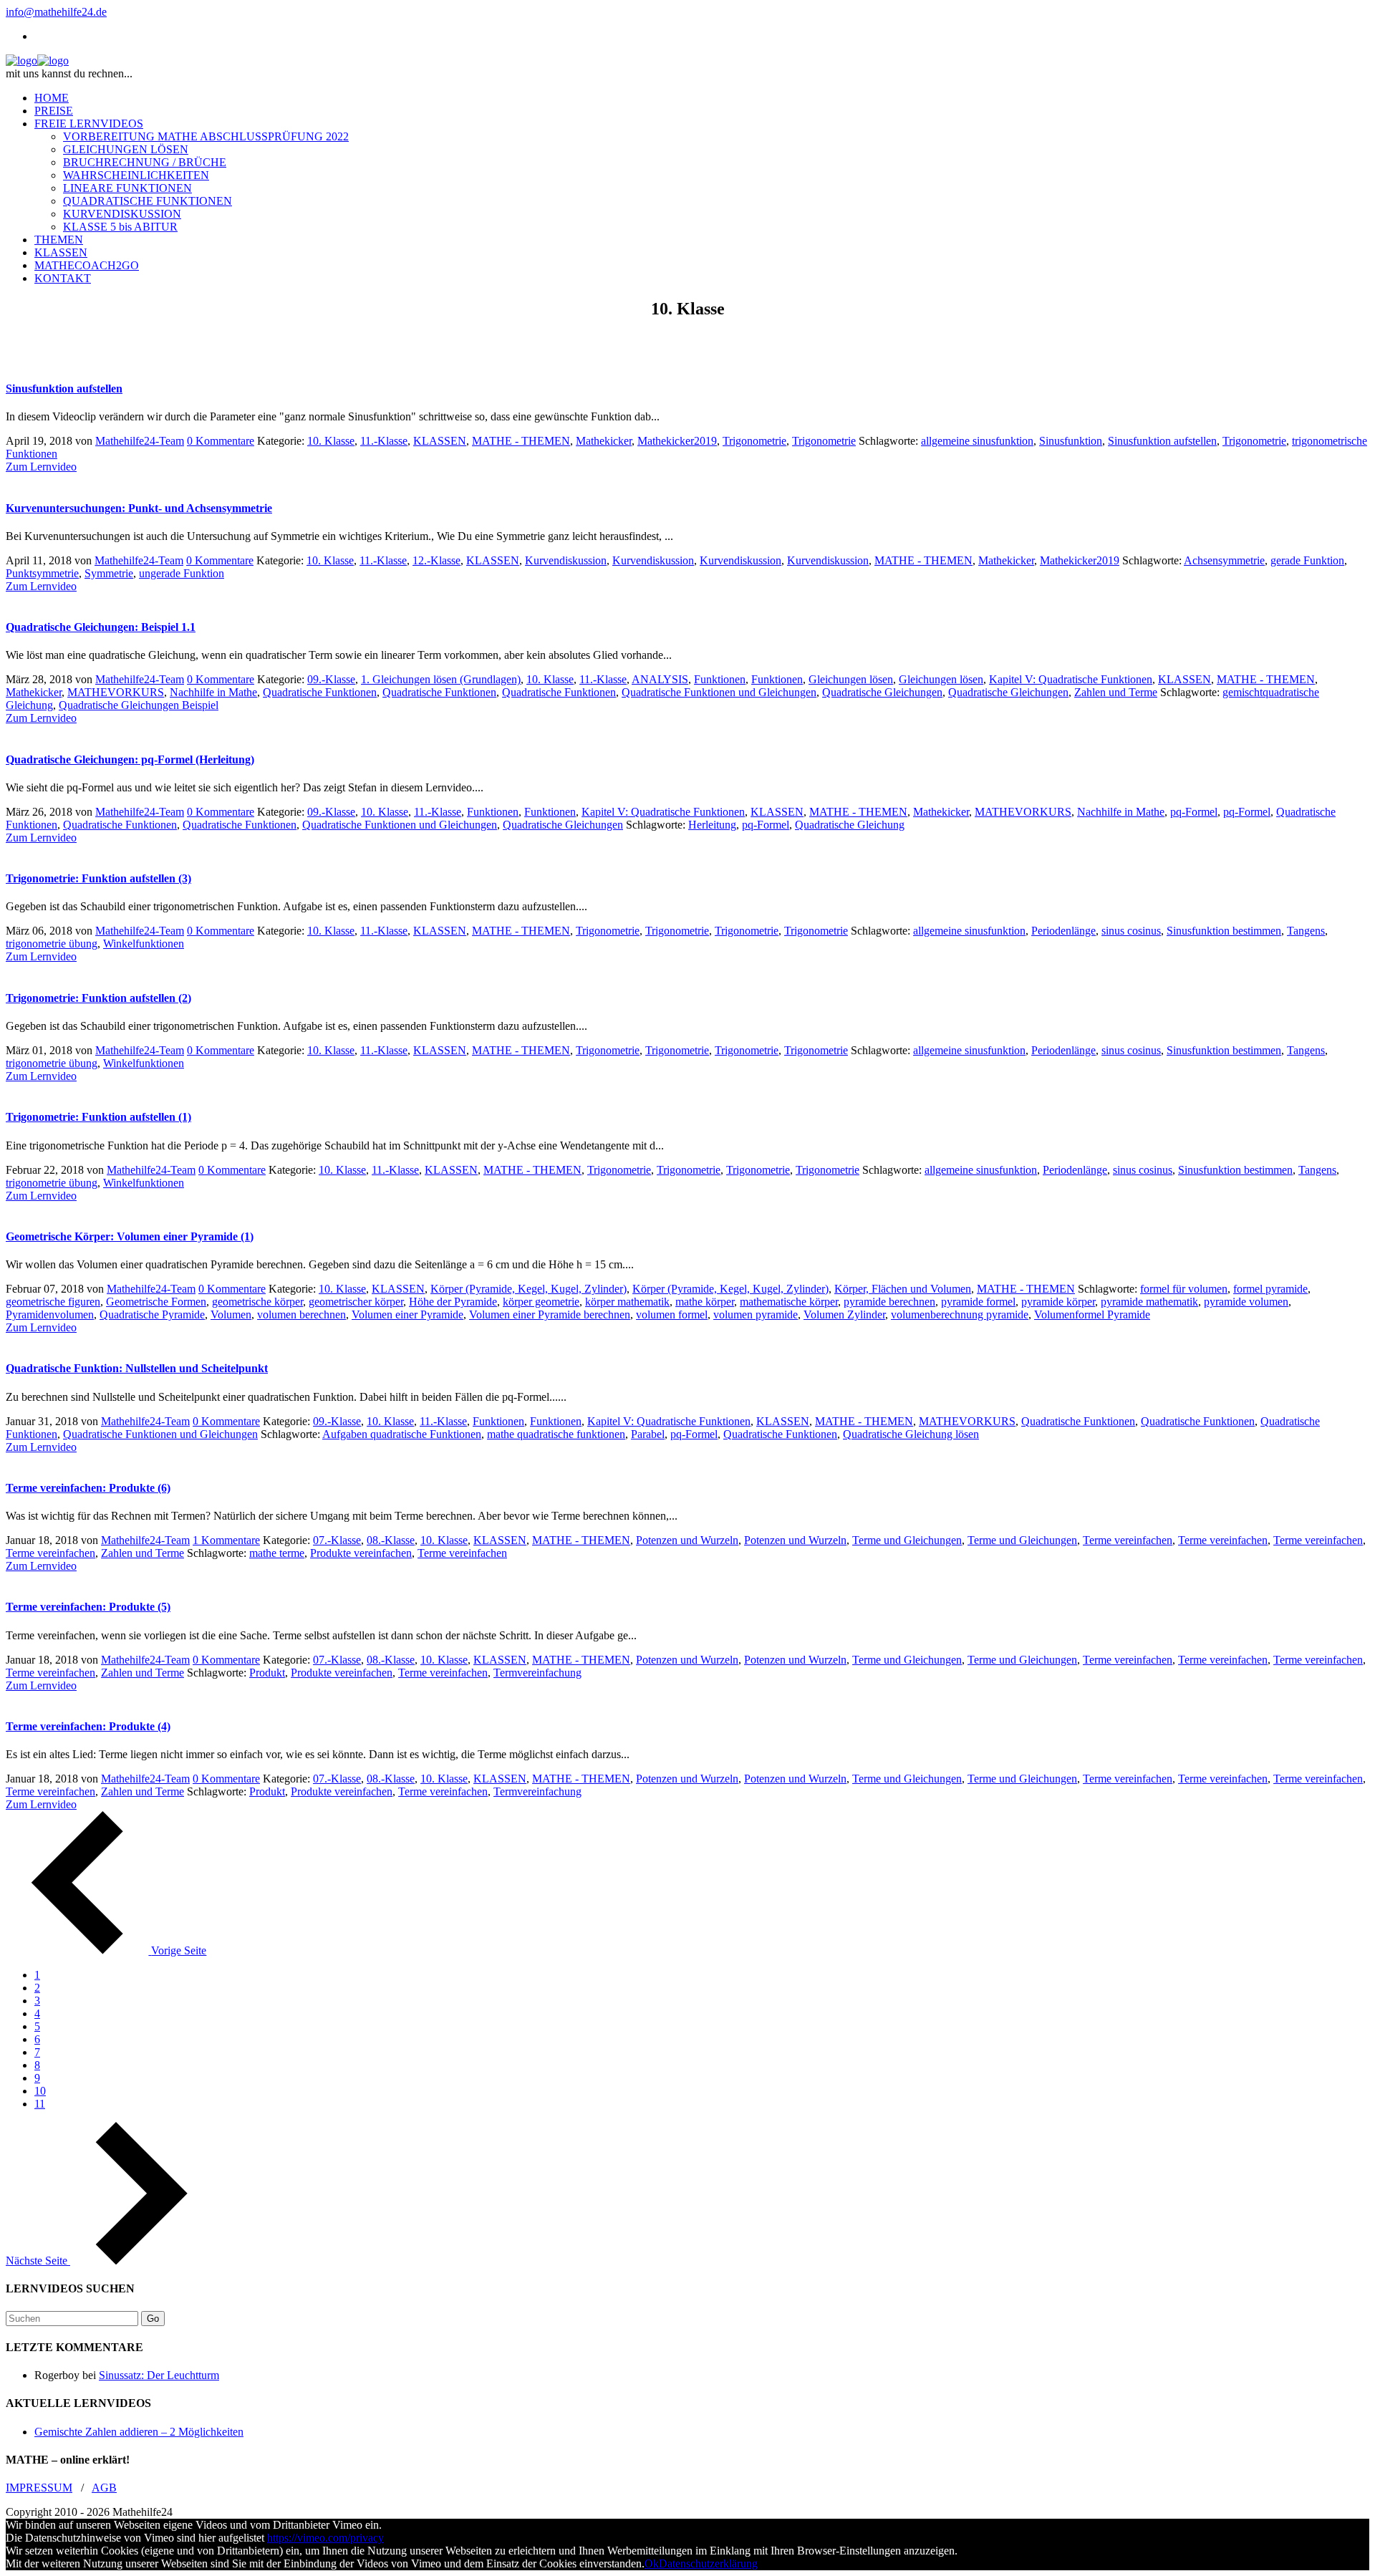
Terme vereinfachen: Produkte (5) (88, 1607)
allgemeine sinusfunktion (977, 441)
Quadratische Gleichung (850, 825)
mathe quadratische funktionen (556, 1434)
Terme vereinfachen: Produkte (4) (88, 1726)
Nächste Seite (38, 2261)
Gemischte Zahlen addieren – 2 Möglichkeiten (139, 2432)
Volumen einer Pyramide (407, 1314)
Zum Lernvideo (41, 467)
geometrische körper (257, 1302)
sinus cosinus (1131, 931)
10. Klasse (331, 441)
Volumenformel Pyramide (1092, 1314)
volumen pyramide (756, 1314)
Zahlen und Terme (1116, 692)
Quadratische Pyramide (152, 1314)
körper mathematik (627, 1302)
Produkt (267, 1673)
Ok (652, 2563)
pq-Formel (1194, 812)
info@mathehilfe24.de (56, 12)
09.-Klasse (331, 679)
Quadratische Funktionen (320, 692)
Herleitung (712, 825)
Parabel (648, 1434)
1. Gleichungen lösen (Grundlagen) (441, 679)
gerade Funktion (1307, 560)
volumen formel (672, 1314)
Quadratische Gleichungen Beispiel (139, 705)
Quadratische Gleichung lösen (911, 1434)
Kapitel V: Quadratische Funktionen (1071, 679)
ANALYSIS (660, 679)
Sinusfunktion (1071, 441)
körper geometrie (541, 1302)
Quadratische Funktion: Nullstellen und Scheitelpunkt (137, 1368)
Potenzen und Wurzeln (687, 1540)
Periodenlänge (1063, 931)
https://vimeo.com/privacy (325, 2538)
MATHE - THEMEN (521, 441)
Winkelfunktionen (144, 944)
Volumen (231, 1314)
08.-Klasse (391, 1540)
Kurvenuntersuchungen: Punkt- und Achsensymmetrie (139, 508)
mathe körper (705, 1302)
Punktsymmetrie (42, 573)
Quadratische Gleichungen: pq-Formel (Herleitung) (130, 759)
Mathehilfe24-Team (140, 441)
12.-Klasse (436, 560)
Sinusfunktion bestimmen (1224, 931)
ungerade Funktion (182, 573)
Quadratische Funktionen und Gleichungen (719, 692)
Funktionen (720, 679)
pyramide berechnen (889, 1302)
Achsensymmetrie (1224, 560)
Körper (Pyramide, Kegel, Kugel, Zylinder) (529, 1289)
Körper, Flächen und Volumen (903, 1289)
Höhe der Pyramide (453, 1302)
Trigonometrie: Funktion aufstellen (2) (98, 998)
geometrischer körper (356, 1302)
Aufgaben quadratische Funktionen (402, 1434)
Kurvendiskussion (566, 560)
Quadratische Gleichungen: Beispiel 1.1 (101, 627)
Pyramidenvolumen (50, 1314)
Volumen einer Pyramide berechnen (550, 1314)
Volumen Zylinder (844, 1314)
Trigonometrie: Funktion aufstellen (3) (98, 878)
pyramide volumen (1246, 1302)
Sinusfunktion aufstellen (64, 389)
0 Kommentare (221, 441)
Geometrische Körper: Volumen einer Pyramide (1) (130, 1236)
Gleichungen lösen (851, 679)
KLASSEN (440, 441)
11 (40, 2104)
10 (40, 2091)
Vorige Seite (179, 1950)
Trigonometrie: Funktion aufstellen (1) (98, 1117)
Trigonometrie (754, 441)
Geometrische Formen (156, 1302)
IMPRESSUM (39, 2488)
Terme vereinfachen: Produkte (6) (88, 1488)
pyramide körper (1058, 1302)
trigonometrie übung (52, 944)
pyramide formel (978, 1302)
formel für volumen (1184, 1289)
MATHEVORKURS (116, 692)
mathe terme (277, 1553)
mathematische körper (789, 1302)
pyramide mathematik (1149, 1302)
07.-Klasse (337, 1540)
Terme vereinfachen (1128, 1540)
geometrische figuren (53, 1302)
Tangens (1306, 931)
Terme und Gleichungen (907, 1540)
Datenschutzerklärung (708, 2563)
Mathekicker (604, 441)
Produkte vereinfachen (361, 1553)
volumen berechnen (301, 1314)
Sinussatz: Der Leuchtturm (159, 2375)
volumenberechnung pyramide (960, 1314)
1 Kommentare (226, 1540)
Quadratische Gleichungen (882, 692)
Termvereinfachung (537, 1673)
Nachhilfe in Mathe (213, 692)
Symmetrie (109, 573)
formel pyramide (1270, 1289)
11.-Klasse (384, 441)
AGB (104, 2488)
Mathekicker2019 (677, 441)
